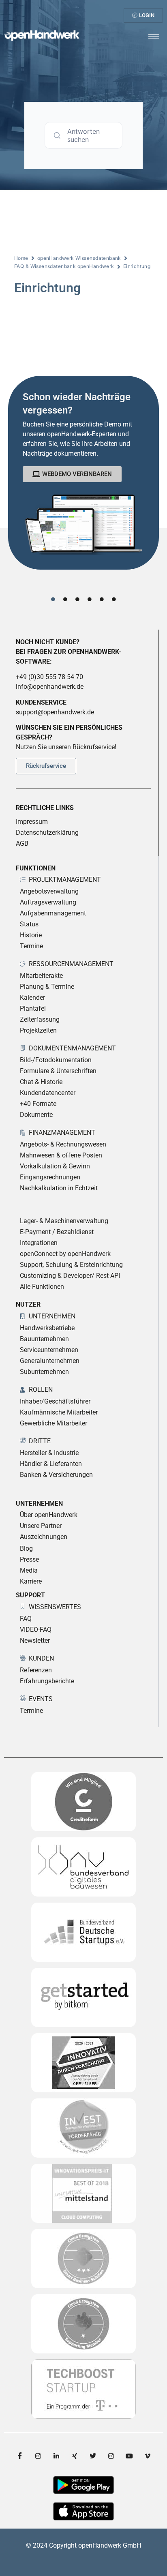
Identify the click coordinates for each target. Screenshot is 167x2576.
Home (21, 258)
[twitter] (93, 2456)
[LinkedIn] (56, 2456)
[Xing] (75, 2456)
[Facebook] (20, 2456)
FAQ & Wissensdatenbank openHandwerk (64, 266)
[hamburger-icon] (154, 37)
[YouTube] (129, 2456)
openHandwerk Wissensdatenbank (79, 258)
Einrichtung (137, 266)
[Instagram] (38, 2456)
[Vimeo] (148, 2456)
